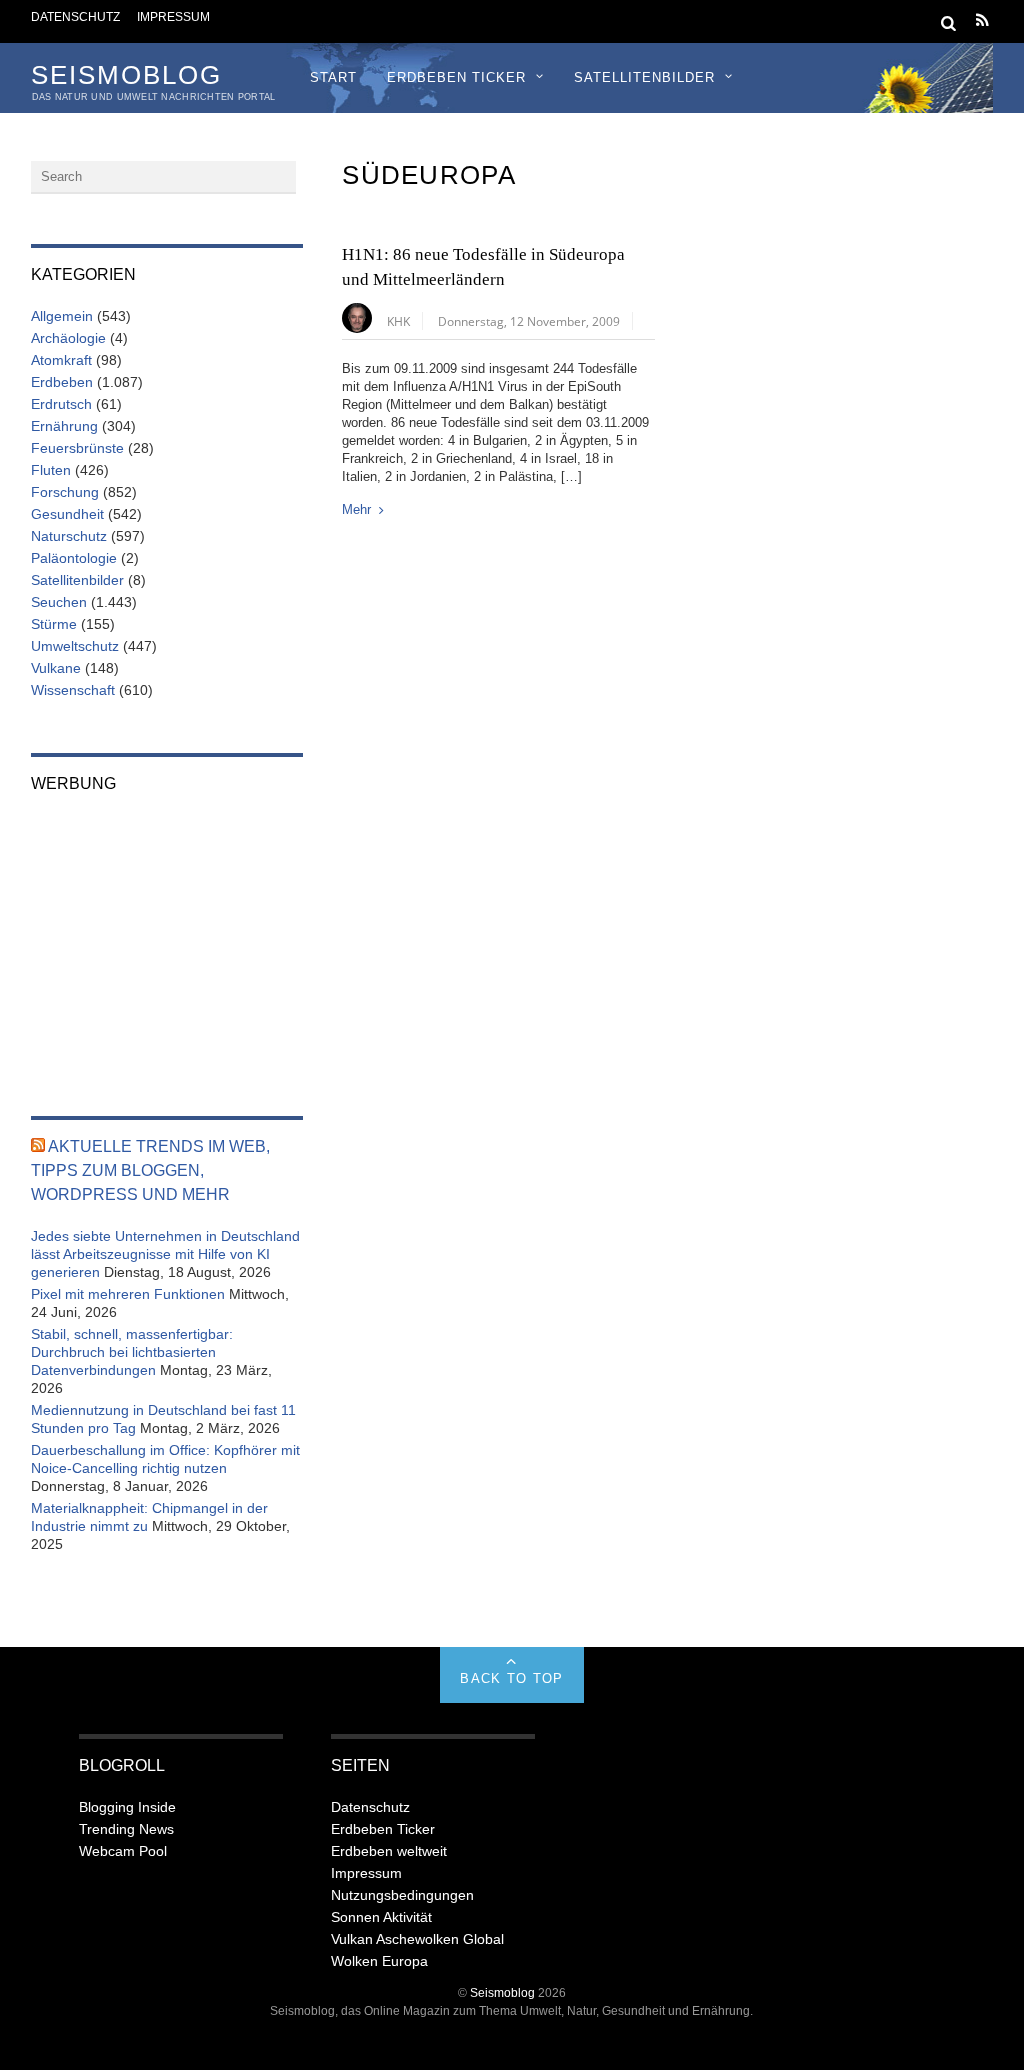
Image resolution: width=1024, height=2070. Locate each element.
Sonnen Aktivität (381, 1917)
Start (333, 77)
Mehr (356, 509)
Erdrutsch (61, 404)
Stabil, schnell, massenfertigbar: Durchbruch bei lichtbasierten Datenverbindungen (132, 1352)
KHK (398, 321)
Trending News (126, 1829)
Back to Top (511, 1678)
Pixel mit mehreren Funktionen (128, 1294)
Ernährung (64, 426)
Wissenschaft (73, 690)
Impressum (173, 16)
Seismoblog (502, 1992)
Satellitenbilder (644, 77)
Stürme (54, 624)
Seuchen (59, 602)
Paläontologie (74, 558)
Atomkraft (61, 360)
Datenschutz (75, 16)
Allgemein (62, 316)
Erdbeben (62, 382)
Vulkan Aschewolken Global (417, 1939)
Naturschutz (69, 536)
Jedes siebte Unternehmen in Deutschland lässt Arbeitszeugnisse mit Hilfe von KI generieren (165, 1254)
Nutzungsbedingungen (402, 1895)
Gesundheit (67, 514)
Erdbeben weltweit (389, 1851)
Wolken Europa (379, 1961)
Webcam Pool (123, 1851)
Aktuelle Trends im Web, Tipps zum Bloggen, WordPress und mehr (150, 1170)
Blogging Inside (127, 1807)
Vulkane (56, 668)
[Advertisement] (167, 941)
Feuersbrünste (77, 448)
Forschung (65, 492)
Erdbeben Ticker (456, 77)
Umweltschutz (75, 646)
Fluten (51, 470)
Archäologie (68, 338)
